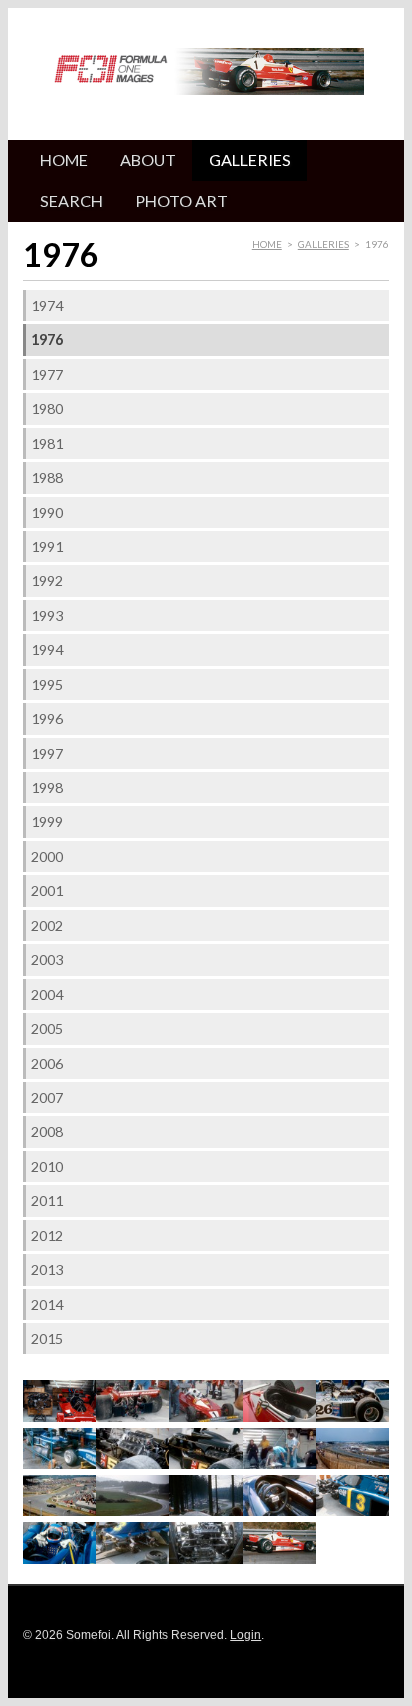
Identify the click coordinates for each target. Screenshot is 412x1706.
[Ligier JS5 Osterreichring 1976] (59, 1464)
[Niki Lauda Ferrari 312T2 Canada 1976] (279, 1559)
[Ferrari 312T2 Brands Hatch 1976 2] (279, 1417)
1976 (47, 339)
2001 (47, 890)
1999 (47, 821)
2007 (47, 1097)
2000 (47, 856)
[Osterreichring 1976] (132, 1511)
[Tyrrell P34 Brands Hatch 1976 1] (279, 1511)
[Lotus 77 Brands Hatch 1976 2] (205, 1464)
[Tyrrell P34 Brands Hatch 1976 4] (132, 1559)
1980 (47, 408)
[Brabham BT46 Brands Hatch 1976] (132, 1417)
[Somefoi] (111, 72)
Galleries (250, 159)
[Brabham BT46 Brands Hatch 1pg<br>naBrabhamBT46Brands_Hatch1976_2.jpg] (59, 1417)
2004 (47, 994)
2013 (47, 1269)
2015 (47, 1338)
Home (64, 159)
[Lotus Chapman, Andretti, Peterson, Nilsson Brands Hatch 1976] (279, 1464)
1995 (47, 684)
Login (245, 1635)
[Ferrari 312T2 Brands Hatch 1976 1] (205, 1417)
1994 (47, 649)
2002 (47, 925)
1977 (47, 374)
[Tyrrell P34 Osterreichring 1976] (205, 1559)
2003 (47, 959)
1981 (47, 443)
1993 (47, 615)
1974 (47, 305)
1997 (47, 753)
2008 (47, 1131)
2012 (47, 1235)
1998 (47, 787)
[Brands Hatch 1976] (352, 1464)
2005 (47, 1028)
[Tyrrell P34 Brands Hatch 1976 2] (352, 1511)
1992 (47, 580)
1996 (47, 718)
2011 (47, 1200)
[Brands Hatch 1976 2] (59, 1511)
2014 (47, 1304)
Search (71, 200)
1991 (47, 546)
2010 (47, 1166)
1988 (47, 477)
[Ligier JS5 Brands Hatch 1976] (352, 1417)
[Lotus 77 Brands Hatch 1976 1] (132, 1464)
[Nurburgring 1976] (205, 1511)
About (148, 159)
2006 (47, 1063)
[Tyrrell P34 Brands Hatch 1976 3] (59, 1559)
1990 (47, 512)
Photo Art (181, 200)
